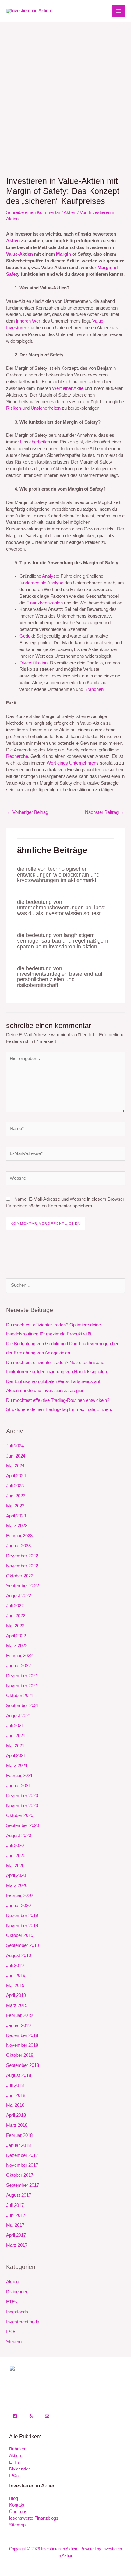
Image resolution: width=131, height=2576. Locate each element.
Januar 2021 (18, 1786)
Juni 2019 (16, 1976)
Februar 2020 (19, 1895)
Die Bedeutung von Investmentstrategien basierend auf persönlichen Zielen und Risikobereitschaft (60, 977)
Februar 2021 (19, 1776)
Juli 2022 (15, 1606)
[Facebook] (15, 2416)
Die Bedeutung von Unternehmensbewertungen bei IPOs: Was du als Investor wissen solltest (61, 907)
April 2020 (16, 1875)
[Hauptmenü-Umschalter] (119, 11)
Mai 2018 (15, 2105)
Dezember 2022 (22, 1556)
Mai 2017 (15, 2225)
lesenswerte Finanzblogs (34, 2518)
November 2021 (22, 1686)
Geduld (27, 636)
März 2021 (17, 1766)
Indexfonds (17, 2312)
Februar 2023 (19, 1536)
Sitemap (17, 2525)
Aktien (70, 212)
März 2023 (17, 1526)
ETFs (12, 2302)
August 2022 (19, 1596)
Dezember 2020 (22, 1796)
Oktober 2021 (20, 1696)
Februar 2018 (19, 2135)
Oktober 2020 (20, 1815)
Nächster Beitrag (105, 812)
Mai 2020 (15, 1866)
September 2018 (23, 2065)
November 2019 (22, 1926)
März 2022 (17, 1646)
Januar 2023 (18, 1546)
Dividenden (17, 2292)
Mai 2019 (15, 1986)
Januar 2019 (18, 2025)
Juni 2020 (16, 1856)
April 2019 (16, 1995)
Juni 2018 (16, 2095)
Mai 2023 (15, 1506)
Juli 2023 (15, 1486)
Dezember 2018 (22, 2035)
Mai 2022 (15, 1626)
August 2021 (19, 1716)
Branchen (94, 689)
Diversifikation (34, 663)
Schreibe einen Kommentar (33, 212)
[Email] (47, 2416)
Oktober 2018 (20, 2055)
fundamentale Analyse (41, 583)
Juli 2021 (15, 1726)
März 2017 (17, 2245)
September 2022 (23, 1586)
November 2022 (22, 1566)
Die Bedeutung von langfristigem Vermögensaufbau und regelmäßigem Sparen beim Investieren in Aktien (63, 941)
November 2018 (22, 2045)
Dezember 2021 (22, 1676)
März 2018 (17, 2125)
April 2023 (16, 1516)
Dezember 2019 (22, 1916)
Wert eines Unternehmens (73, 763)
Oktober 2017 (20, 2175)
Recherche (17, 756)
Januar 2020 (18, 1906)
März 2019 (17, 2005)
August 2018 (19, 2075)
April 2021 (16, 1755)
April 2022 (16, 1636)
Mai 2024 (15, 1466)
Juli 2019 (15, 1965)
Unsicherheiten (35, 442)
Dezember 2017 (22, 2155)
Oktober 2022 (20, 1576)
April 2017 (16, 2235)
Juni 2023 (16, 1496)
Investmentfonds (23, 2322)
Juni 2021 (16, 1736)
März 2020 (17, 1885)
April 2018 (16, 2115)
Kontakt (17, 2505)
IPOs (11, 2332)
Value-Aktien (19, 254)
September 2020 (23, 1825)
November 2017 (22, 2165)
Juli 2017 (15, 2205)
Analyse (50, 576)
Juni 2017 (16, 2215)
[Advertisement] (65, 90)
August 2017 (19, 2195)
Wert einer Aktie (68, 388)
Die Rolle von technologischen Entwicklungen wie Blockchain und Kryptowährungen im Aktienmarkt (58, 874)
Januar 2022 (18, 1666)
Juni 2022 (16, 1616)
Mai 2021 (15, 1746)
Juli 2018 (15, 2085)
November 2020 (22, 1806)
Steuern (14, 2342)
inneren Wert (29, 321)
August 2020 (19, 1836)
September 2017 (23, 2185)
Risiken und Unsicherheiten (33, 408)
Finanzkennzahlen (45, 603)
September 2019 (23, 1945)
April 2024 (16, 1476)
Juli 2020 (15, 1846)
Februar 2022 (19, 1656)
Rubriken (18, 2449)
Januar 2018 (18, 2145)
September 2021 (23, 1706)
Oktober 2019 (20, 1935)
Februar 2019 (19, 2015)
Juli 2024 (15, 1446)
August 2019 (19, 1955)
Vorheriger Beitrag (27, 812)
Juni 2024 (16, 1456)
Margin (64, 254)
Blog (14, 2498)
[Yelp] (31, 2416)
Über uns (18, 2512)
